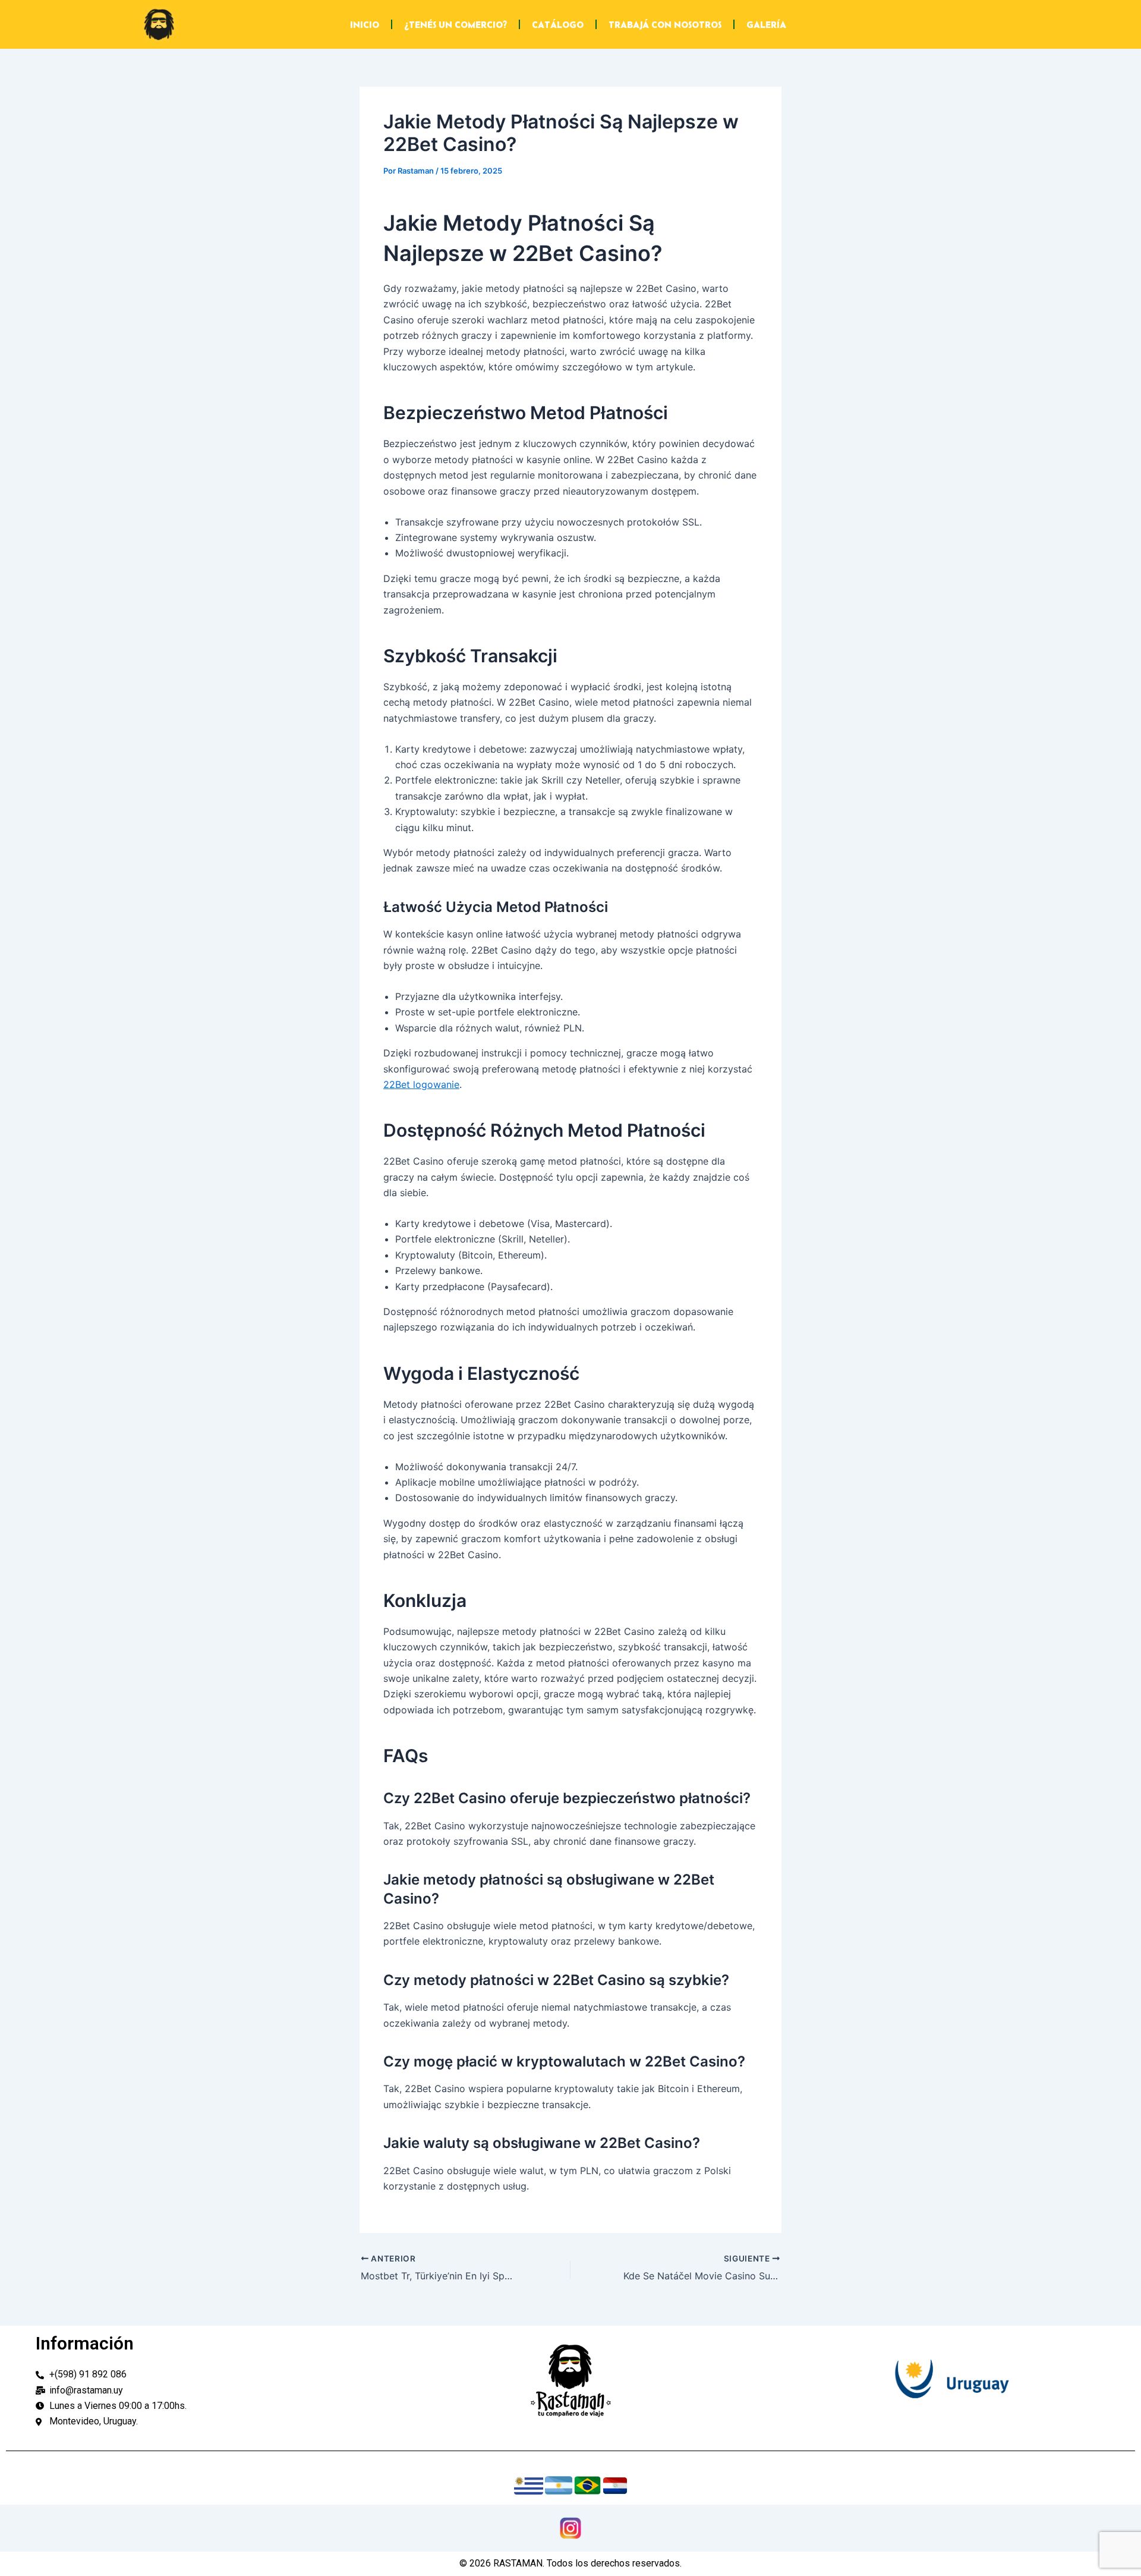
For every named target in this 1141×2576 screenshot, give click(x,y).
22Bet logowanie (421, 1084)
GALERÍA (766, 24)
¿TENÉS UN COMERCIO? (456, 24)
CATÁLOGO (558, 24)
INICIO (365, 24)
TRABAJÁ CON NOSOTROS (665, 24)
